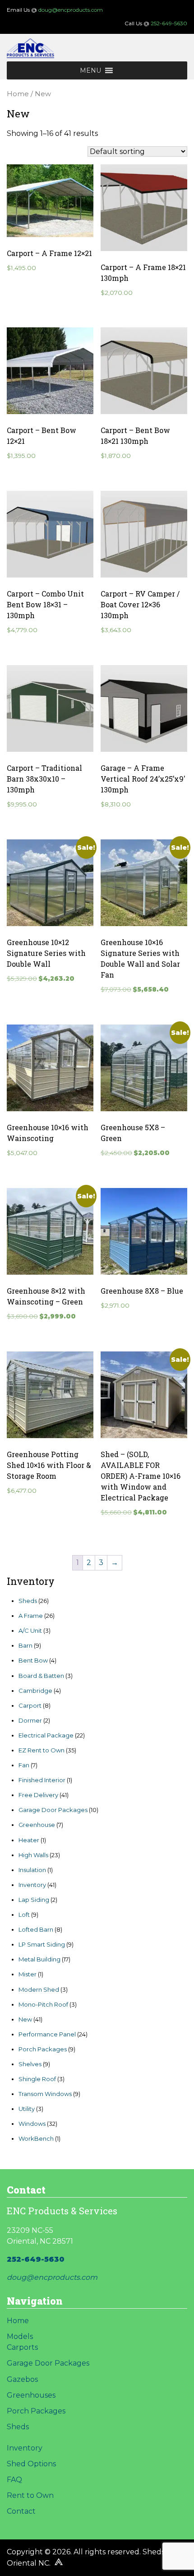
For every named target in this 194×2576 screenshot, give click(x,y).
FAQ (14, 2480)
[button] (90, 70)
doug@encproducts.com (71, 10)
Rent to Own (30, 2495)
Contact (21, 2511)
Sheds (18, 2427)
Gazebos (22, 2379)
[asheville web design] (58, 2563)
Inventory (25, 2448)
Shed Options (31, 2464)
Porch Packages (36, 2411)
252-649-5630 (169, 23)
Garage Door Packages (48, 2363)
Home (18, 94)
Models (20, 2336)
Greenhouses (31, 2395)
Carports (22, 2347)
